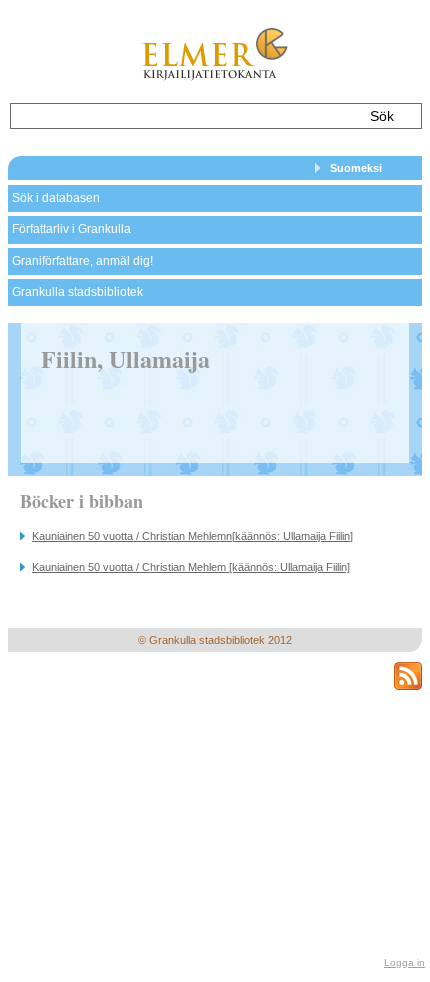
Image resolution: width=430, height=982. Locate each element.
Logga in (404, 962)
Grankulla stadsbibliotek (77, 292)
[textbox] (181, 116)
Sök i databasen (56, 198)
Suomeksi (356, 168)
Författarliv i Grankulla (71, 229)
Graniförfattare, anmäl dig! (82, 261)
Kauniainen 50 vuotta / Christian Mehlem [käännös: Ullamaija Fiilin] (191, 567)
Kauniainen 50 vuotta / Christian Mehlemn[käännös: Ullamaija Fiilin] (192, 536)
